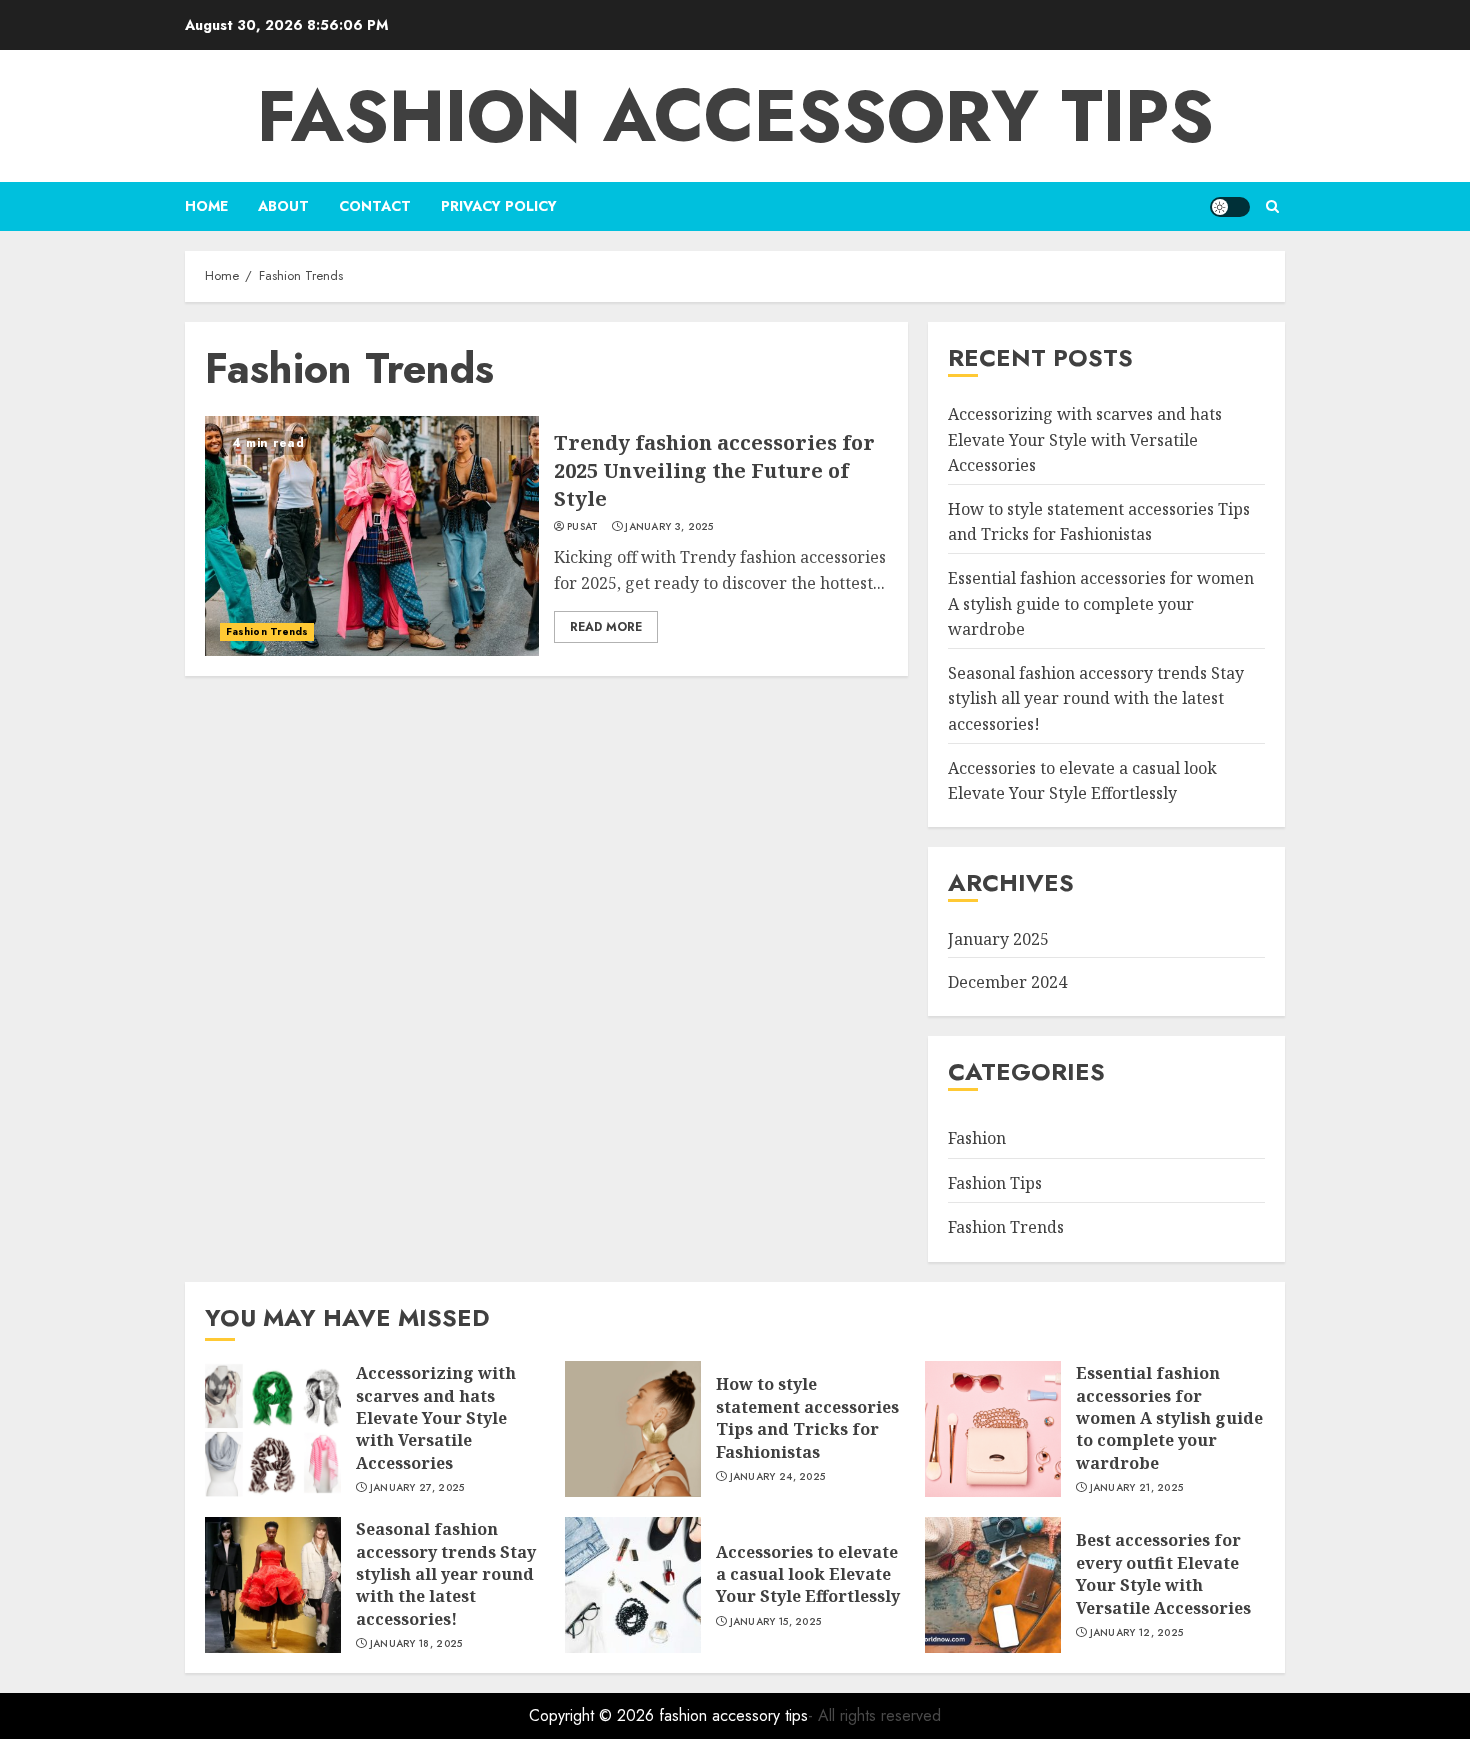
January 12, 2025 (1137, 1633)
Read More (606, 627)
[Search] (1272, 206)
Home (206, 206)
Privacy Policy (499, 206)
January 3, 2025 (669, 527)
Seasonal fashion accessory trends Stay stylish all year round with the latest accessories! (1096, 698)
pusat (583, 527)
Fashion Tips (995, 1183)
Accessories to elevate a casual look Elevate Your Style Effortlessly (808, 1574)
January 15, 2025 (776, 1622)
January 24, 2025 (778, 1477)
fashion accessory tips (735, 116)
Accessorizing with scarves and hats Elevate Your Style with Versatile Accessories (1085, 439)
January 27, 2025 (417, 1488)
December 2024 (1007, 982)
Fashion (977, 1138)
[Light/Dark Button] (1230, 207)
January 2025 (998, 939)
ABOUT (283, 206)
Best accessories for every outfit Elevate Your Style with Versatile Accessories (1163, 1573)
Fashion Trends (267, 631)
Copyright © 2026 (594, 1715)
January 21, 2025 (1137, 1488)
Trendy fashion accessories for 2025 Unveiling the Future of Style (714, 470)
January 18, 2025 (416, 1644)
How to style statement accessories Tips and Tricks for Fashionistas (1099, 522)
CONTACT (375, 206)
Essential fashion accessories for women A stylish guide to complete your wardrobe (1101, 603)
